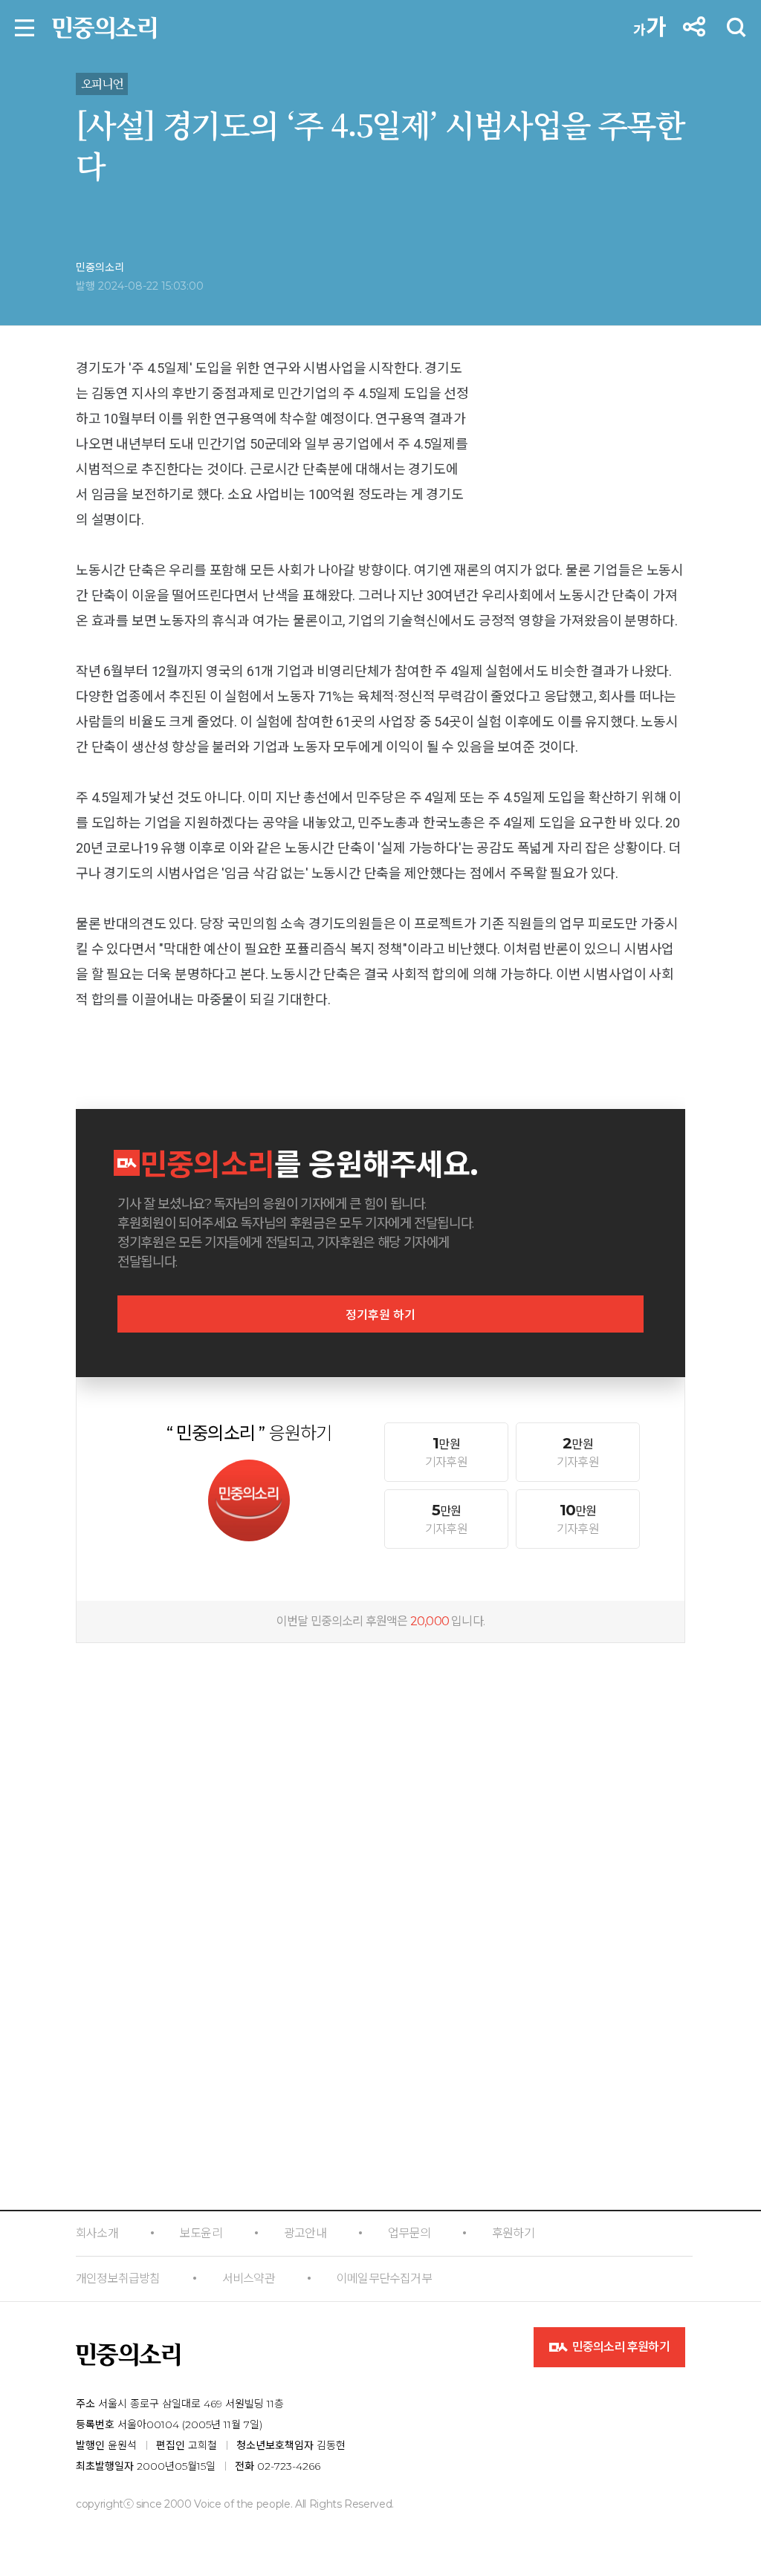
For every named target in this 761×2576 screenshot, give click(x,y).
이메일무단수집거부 (384, 2279)
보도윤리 (201, 2233)
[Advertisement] (380, 1752)
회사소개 (97, 2233)
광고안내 (305, 2233)
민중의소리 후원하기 (620, 2347)
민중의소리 (100, 267)
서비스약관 (249, 2279)
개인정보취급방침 (118, 2279)
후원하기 (513, 2233)
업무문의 (409, 2233)
